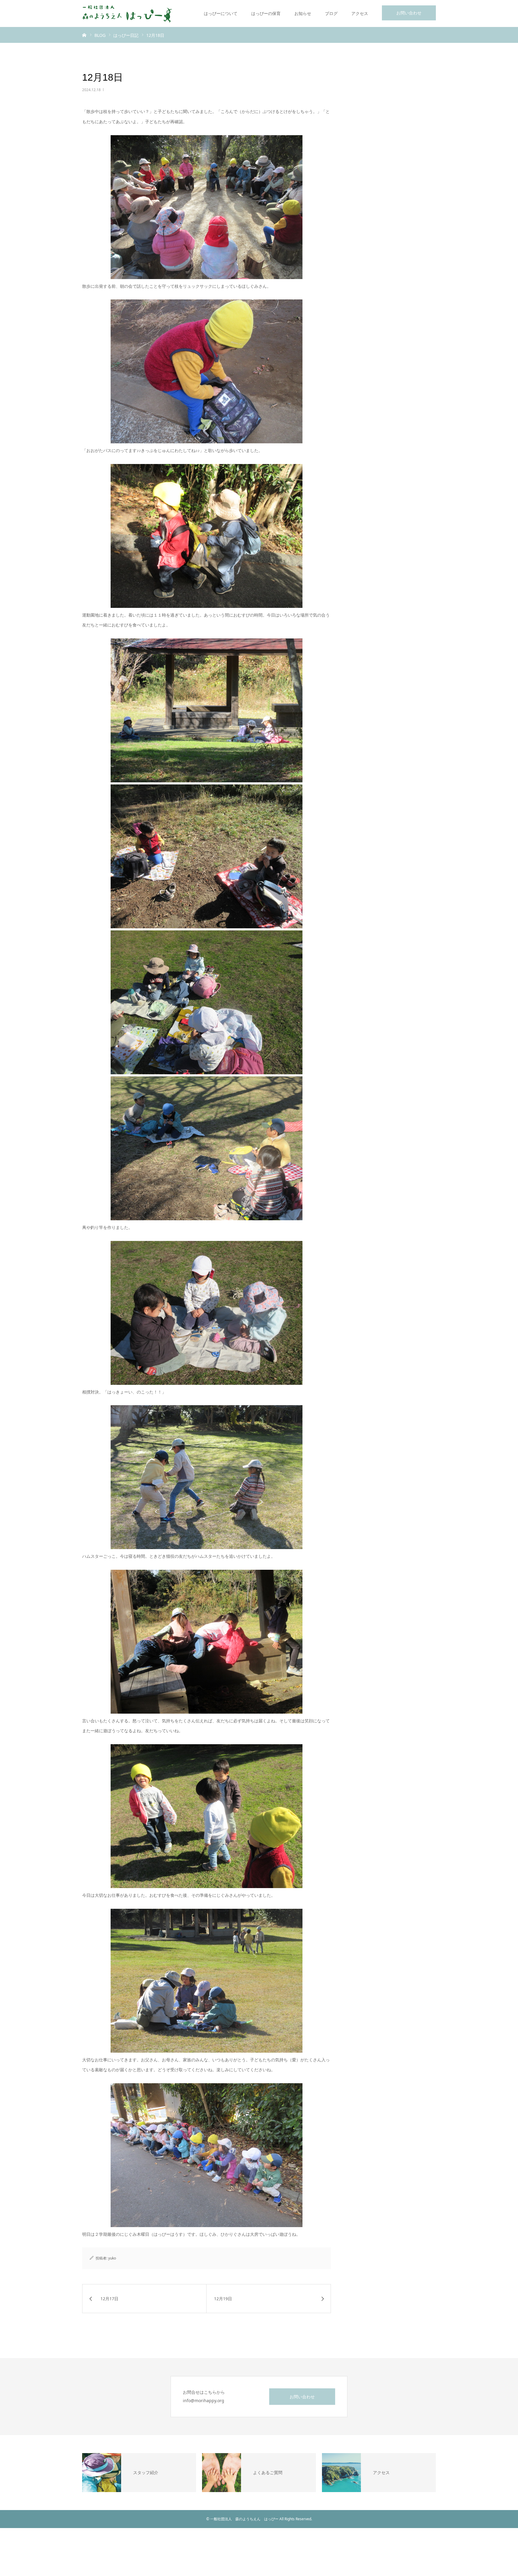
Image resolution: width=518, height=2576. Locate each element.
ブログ (331, 13)
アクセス (360, 13)
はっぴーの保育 (266, 13)
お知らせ (303, 13)
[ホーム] (84, 35)
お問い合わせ (409, 13)
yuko (112, 2258)
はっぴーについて (221, 13)
